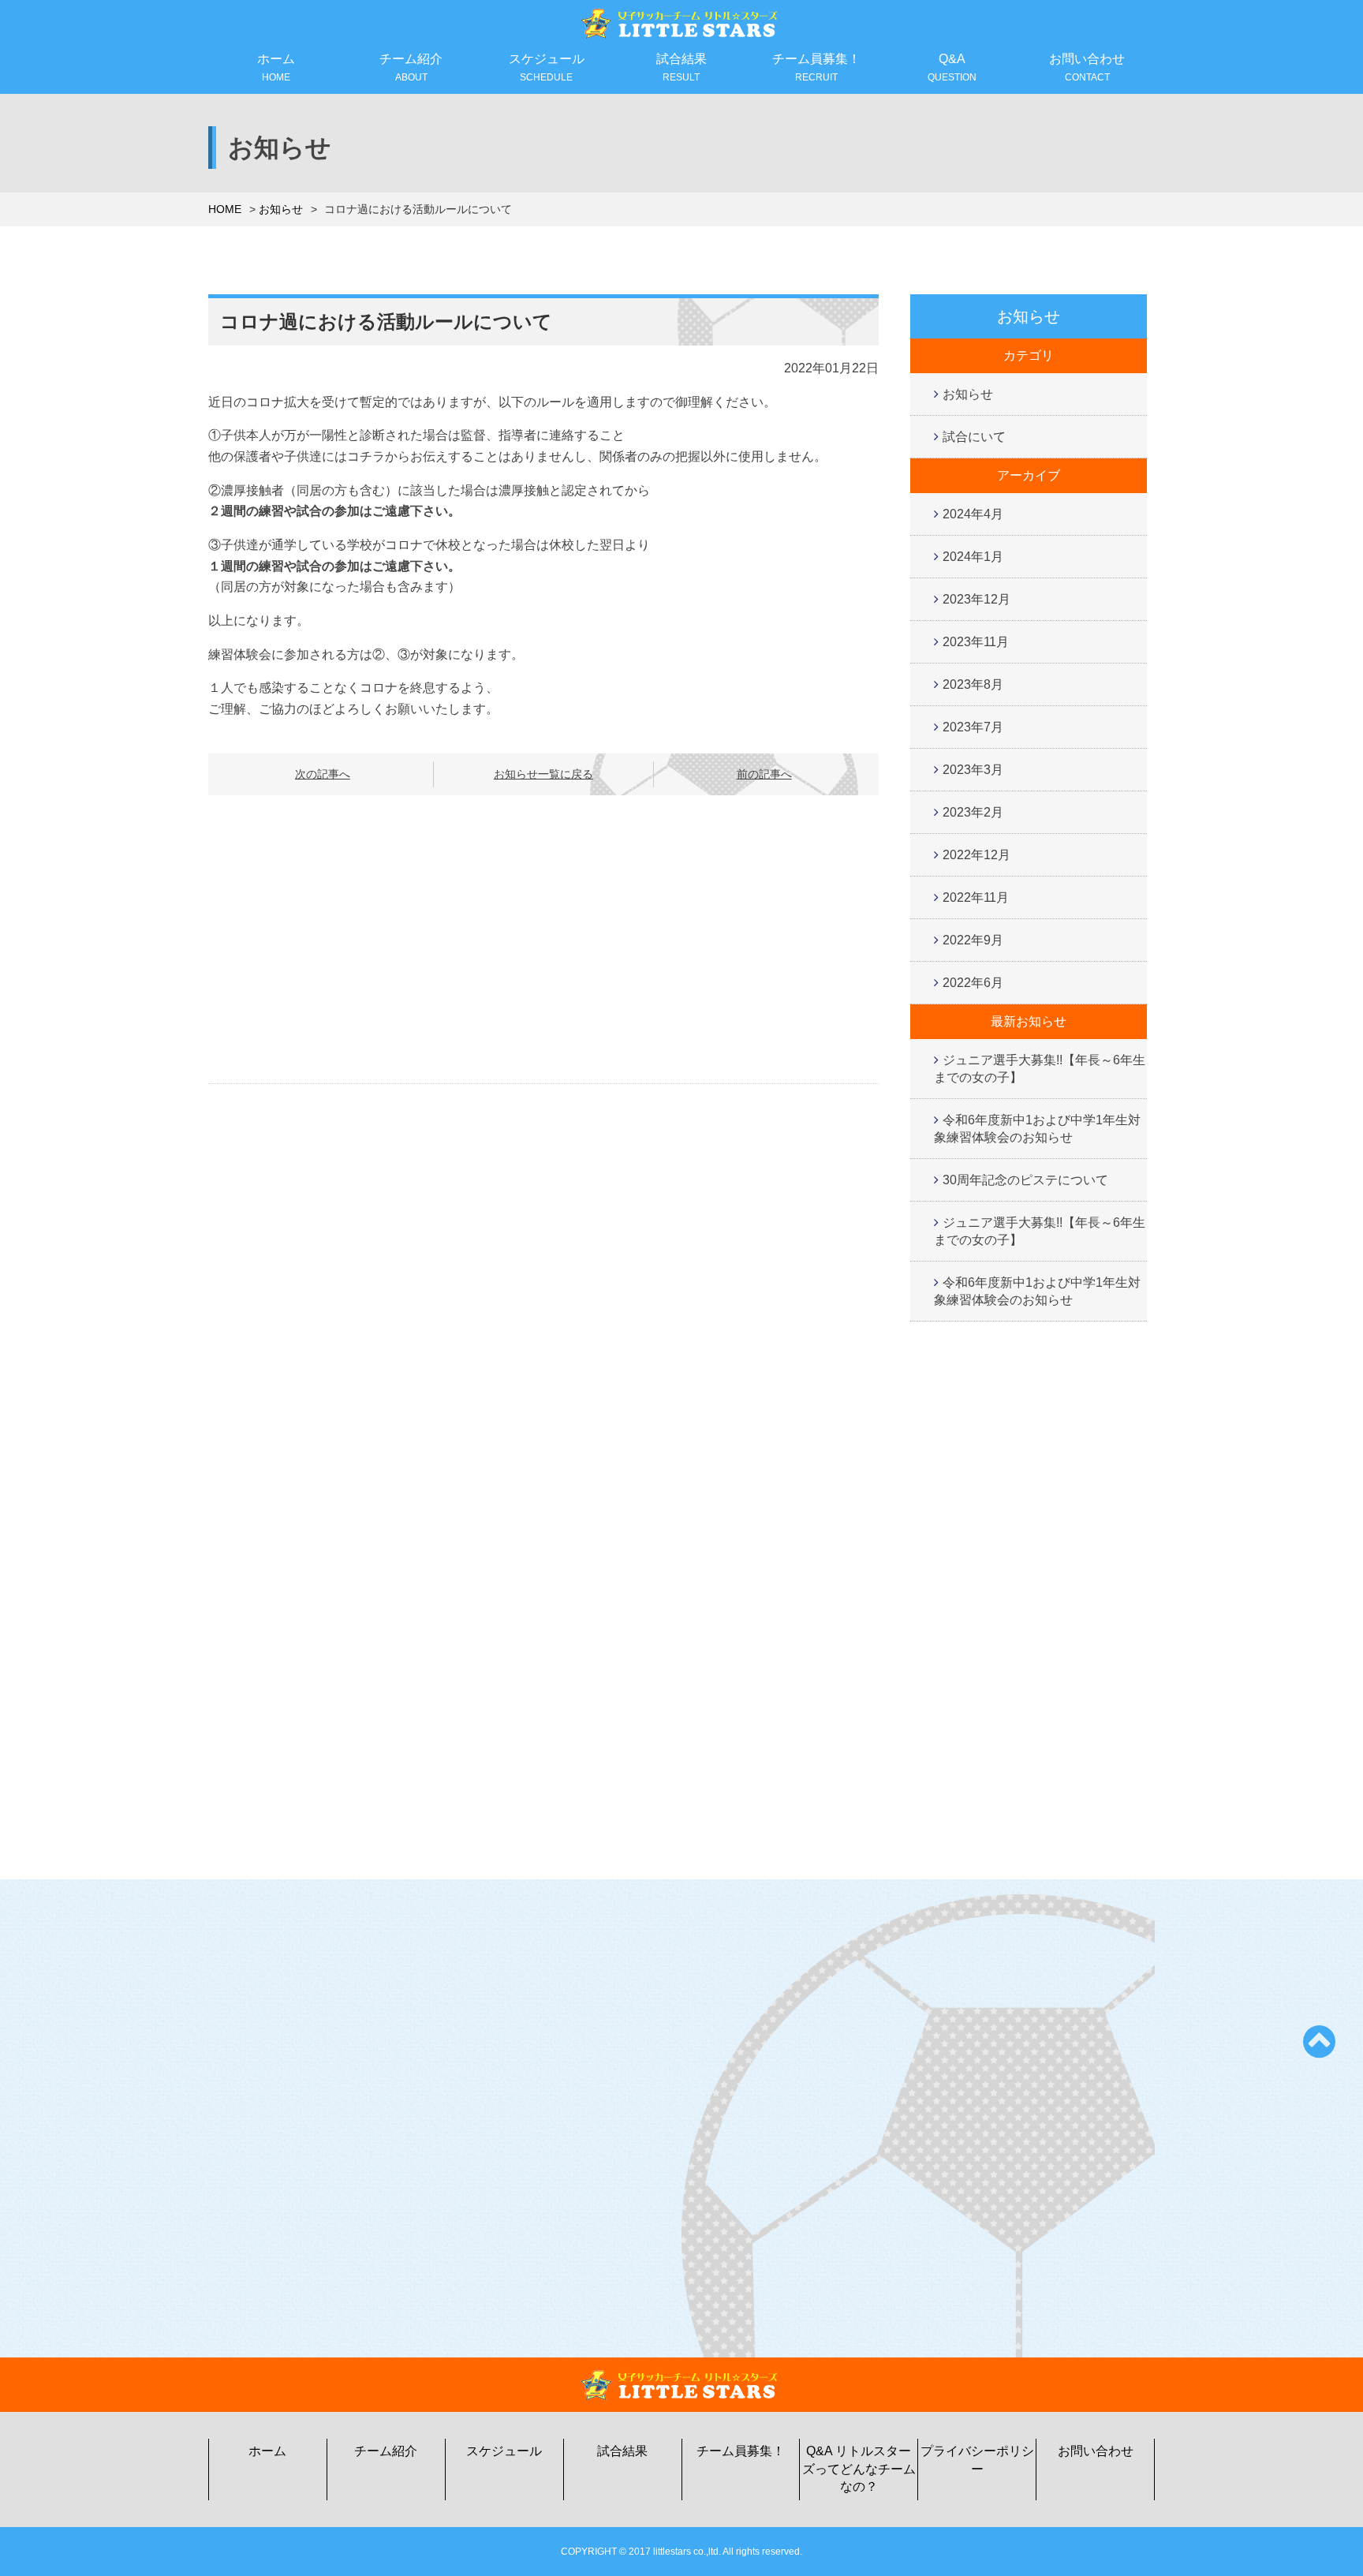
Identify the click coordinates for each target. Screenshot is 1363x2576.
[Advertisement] (543, 940)
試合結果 (681, 67)
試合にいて (974, 437)
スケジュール (547, 67)
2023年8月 (973, 684)
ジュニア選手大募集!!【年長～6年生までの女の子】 (1040, 1069)
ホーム (276, 67)
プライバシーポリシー (977, 2460)
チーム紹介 (411, 67)
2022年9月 (973, 940)
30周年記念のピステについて (1025, 1180)
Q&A (952, 67)
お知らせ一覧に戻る (543, 774)
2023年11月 (976, 642)
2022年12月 (977, 855)
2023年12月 (977, 599)
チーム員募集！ (816, 67)
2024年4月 (973, 514)
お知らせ (281, 209)
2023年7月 (973, 727)
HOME (225, 209)
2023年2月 (973, 812)
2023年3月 (973, 770)
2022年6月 (973, 983)
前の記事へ (764, 774)
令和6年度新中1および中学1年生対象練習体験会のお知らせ (1037, 1129)
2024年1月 (973, 557)
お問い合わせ (1087, 67)
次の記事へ (323, 774)
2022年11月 (976, 897)
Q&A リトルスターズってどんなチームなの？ (859, 2469)
